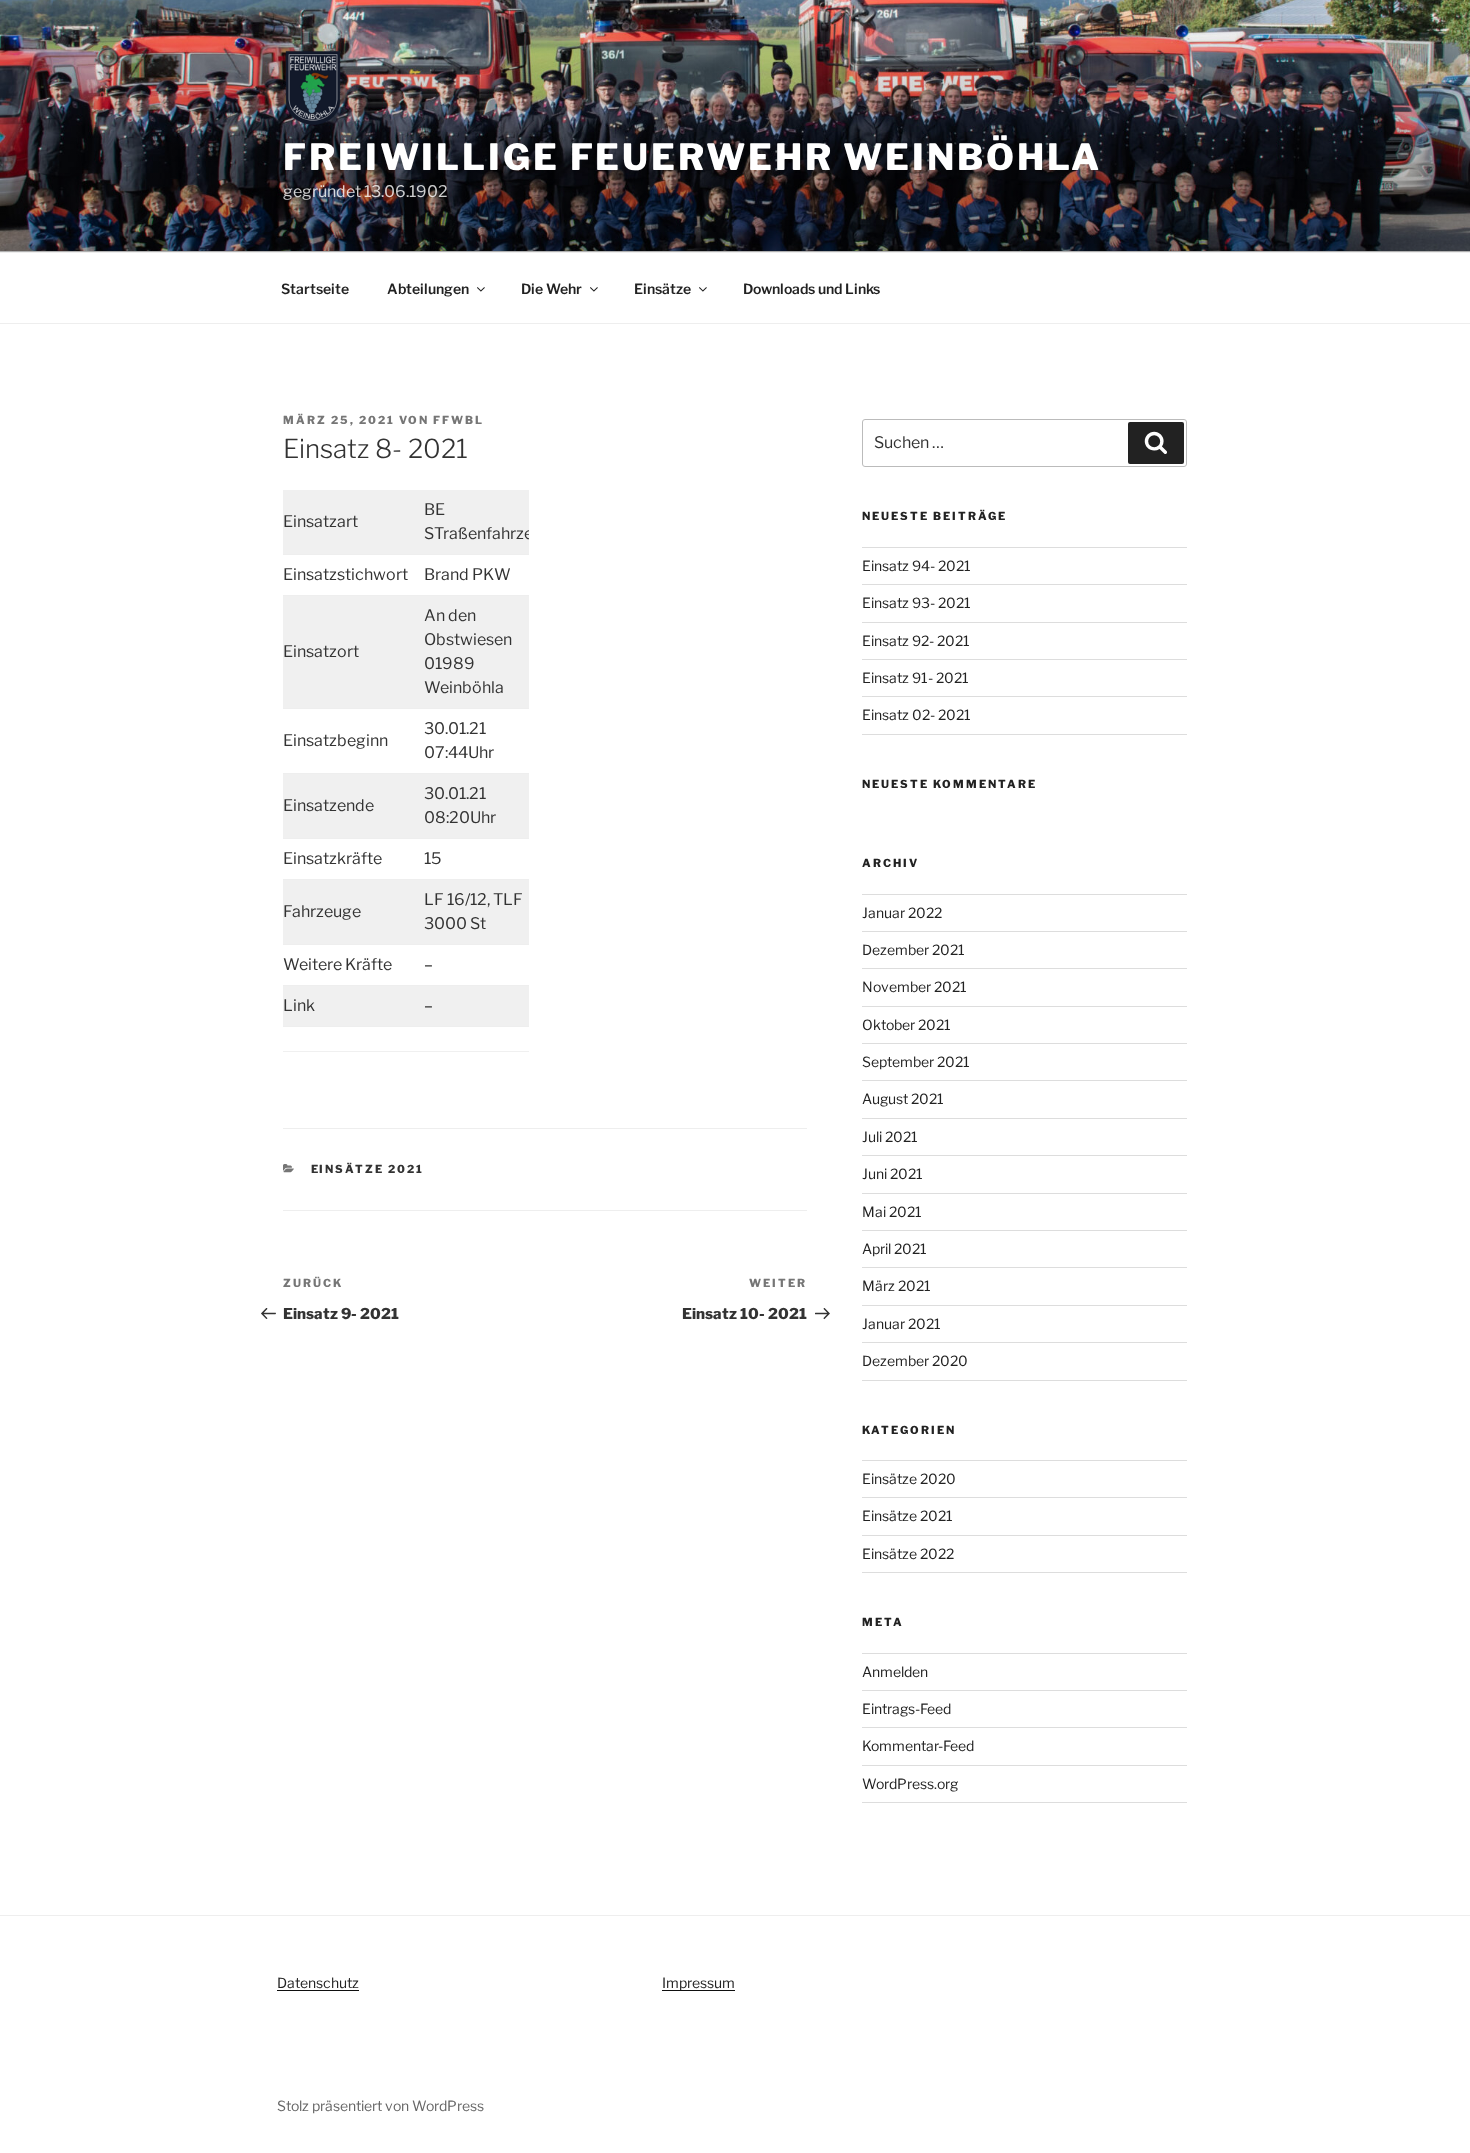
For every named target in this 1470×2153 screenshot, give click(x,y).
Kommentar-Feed (918, 1745)
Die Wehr (551, 288)
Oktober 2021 (906, 1024)
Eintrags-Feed (906, 1708)
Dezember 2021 (913, 949)
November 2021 (914, 986)
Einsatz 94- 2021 (916, 565)
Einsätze (662, 288)
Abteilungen (428, 288)
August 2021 (903, 1098)
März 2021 (896, 1285)
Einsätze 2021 (368, 1169)
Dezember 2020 (915, 1360)
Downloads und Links (811, 288)
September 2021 (916, 1061)
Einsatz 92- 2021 (916, 640)
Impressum (698, 1982)
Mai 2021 (892, 1211)
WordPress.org (910, 1783)
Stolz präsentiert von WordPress (380, 2105)
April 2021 (894, 1248)
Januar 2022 (902, 912)
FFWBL (458, 420)
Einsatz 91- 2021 (915, 677)
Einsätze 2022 (908, 1553)
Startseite (315, 288)
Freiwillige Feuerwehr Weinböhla (692, 157)
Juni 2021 (892, 1173)
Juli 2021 (890, 1136)
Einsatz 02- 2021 (916, 714)
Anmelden (895, 1671)
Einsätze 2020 (909, 1478)
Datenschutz (318, 1982)
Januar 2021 (901, 1323)
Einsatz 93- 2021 (916, 602)
